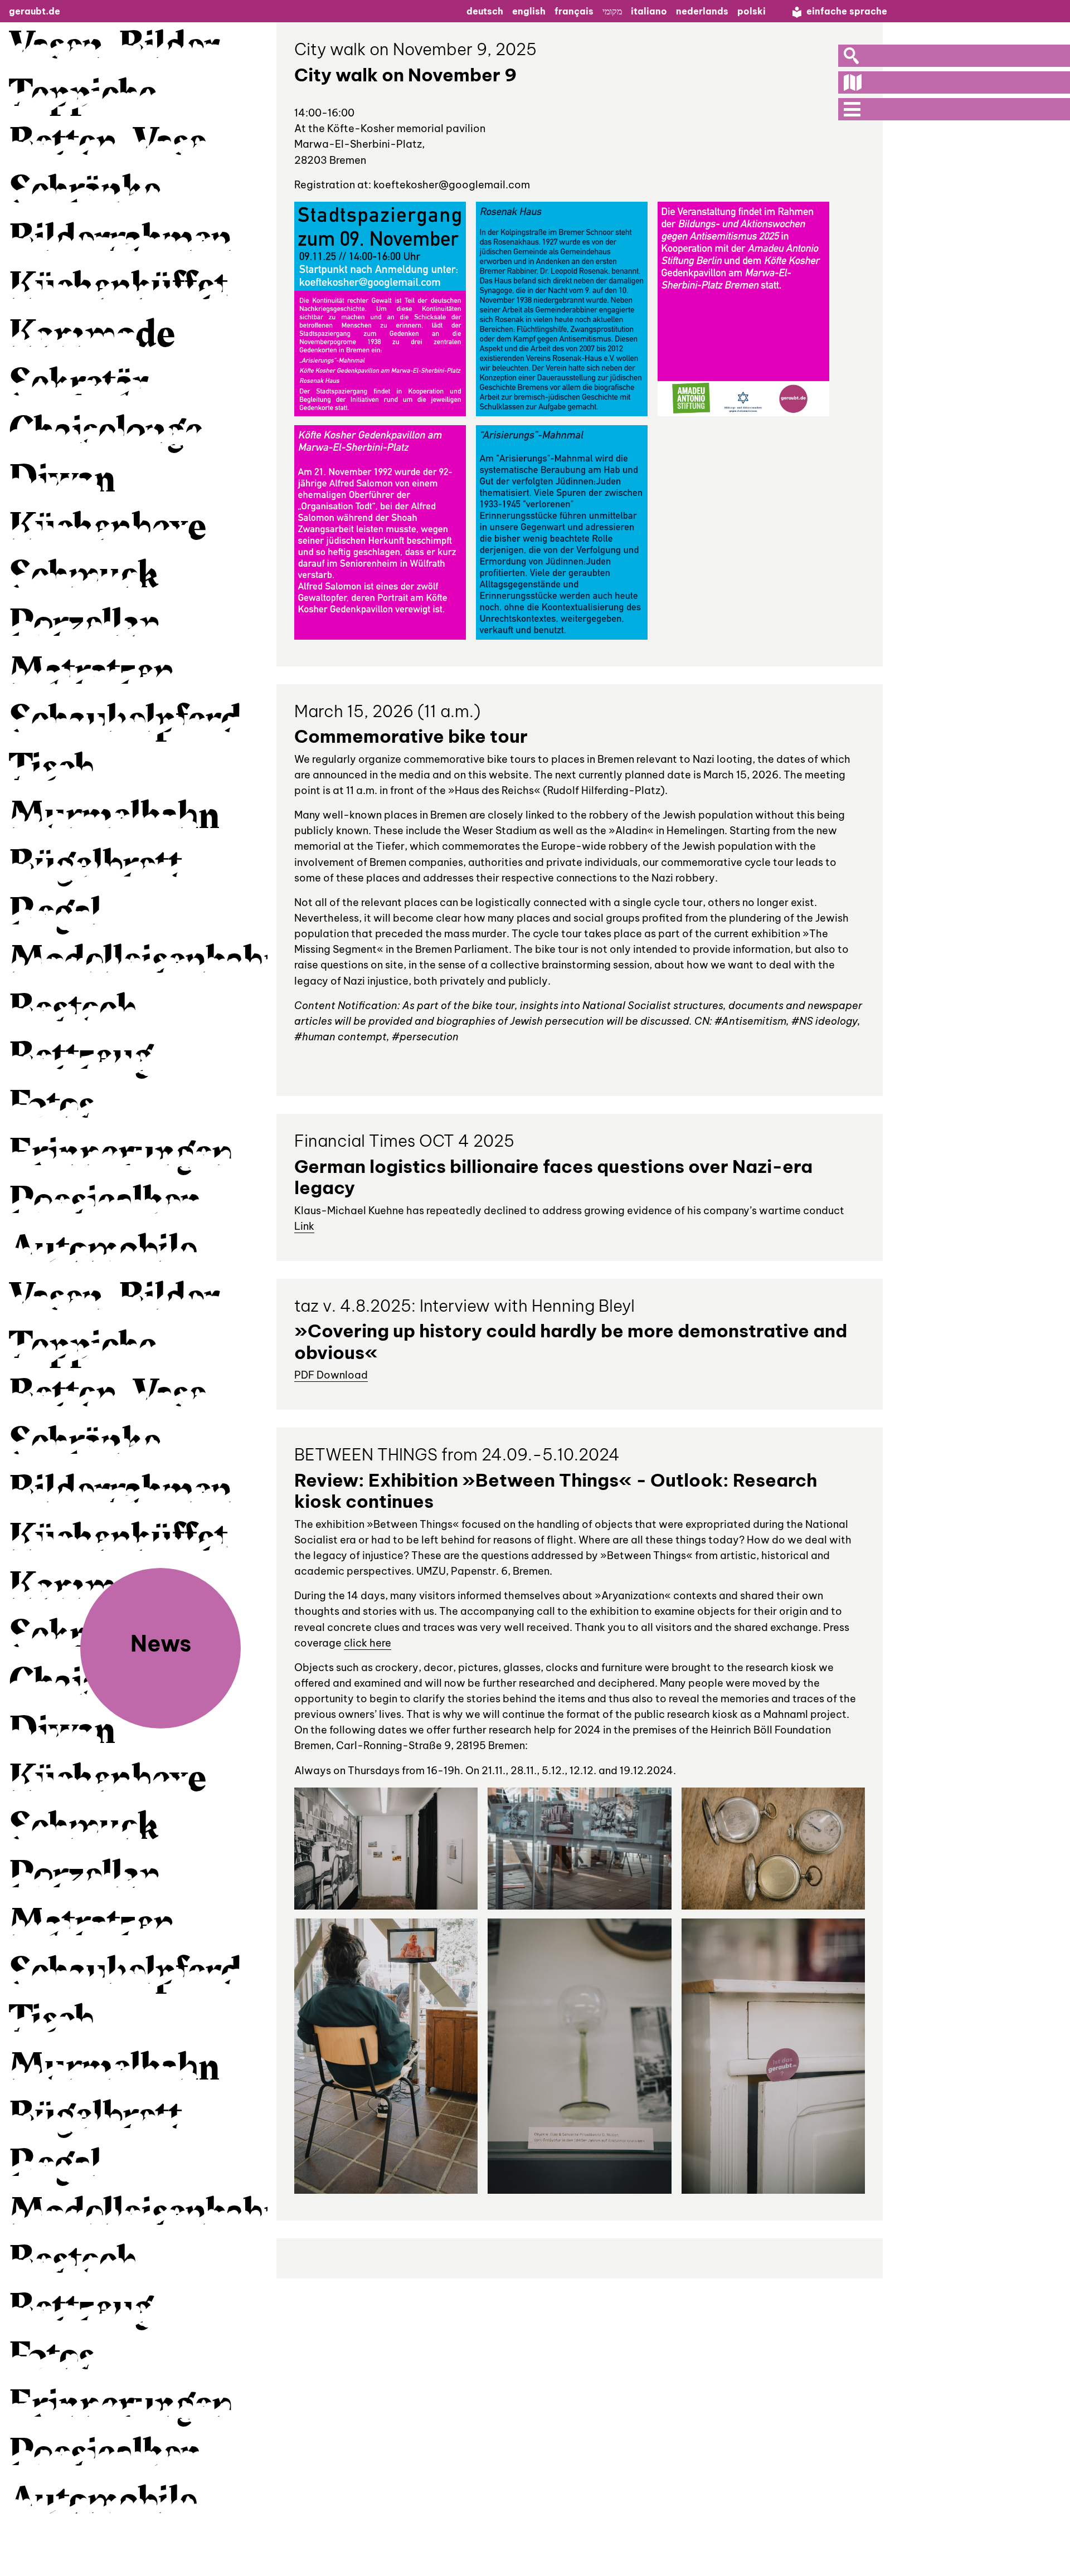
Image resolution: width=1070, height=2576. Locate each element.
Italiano (649, 11)
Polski (752, 11)
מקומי (612, 11)
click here (368, 1643)
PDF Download (331, 1375)
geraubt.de (35, 11)
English (529, 11)
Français (574, 11)
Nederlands (702, 11)
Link (304, 1226)
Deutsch (485, 11)
